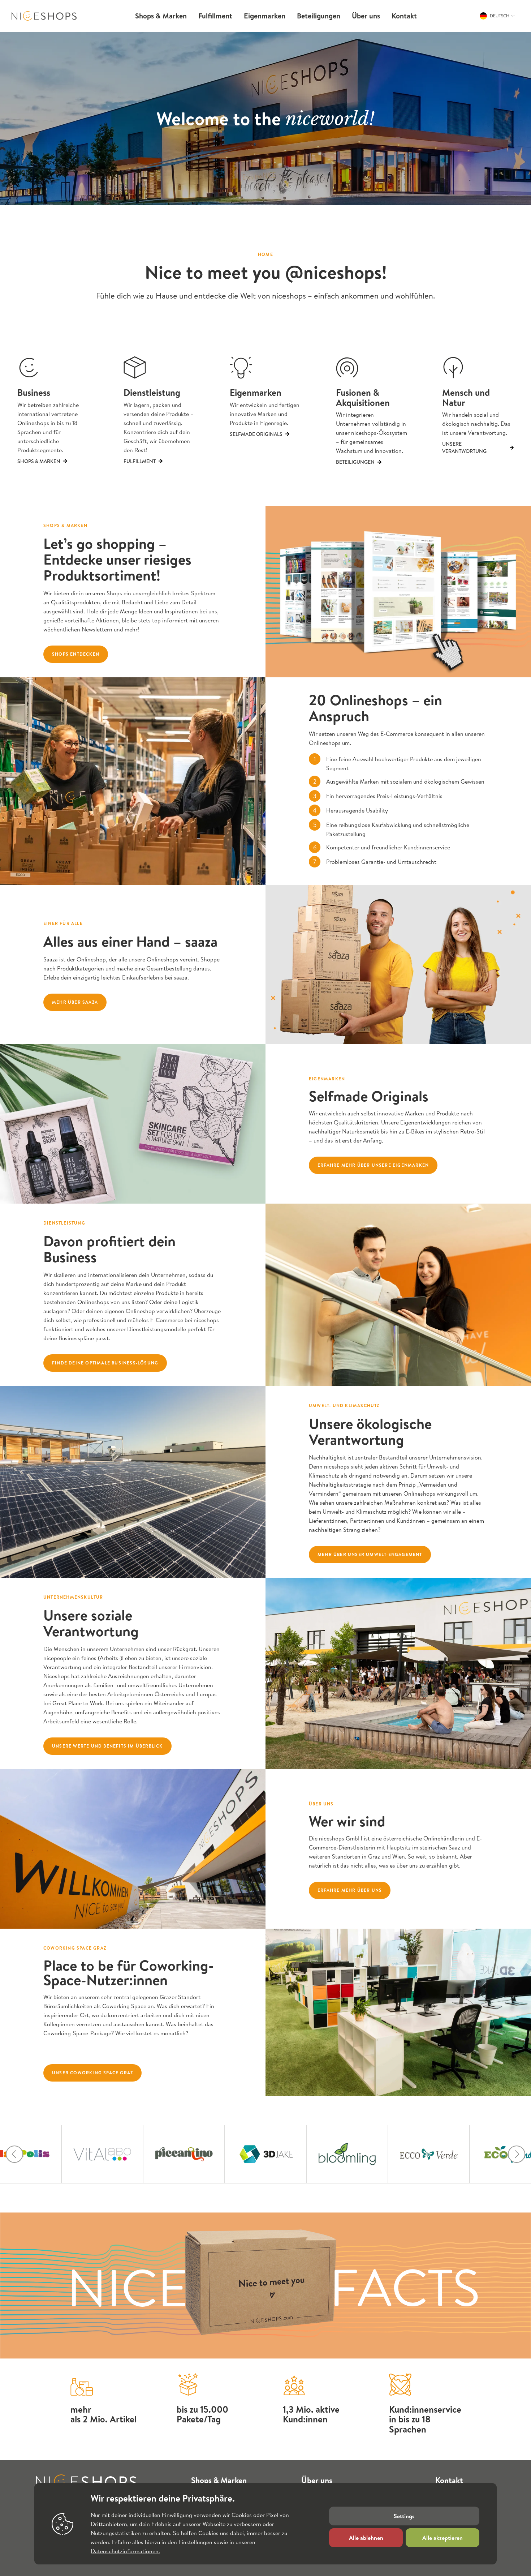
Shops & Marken (39, 461)
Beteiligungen (355, 462)
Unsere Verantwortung (464, 447)
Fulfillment (140, 461)
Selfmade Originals (256, 434)
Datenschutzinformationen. (125, 2551)
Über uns (317, 2480)
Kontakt (449, 2480)
